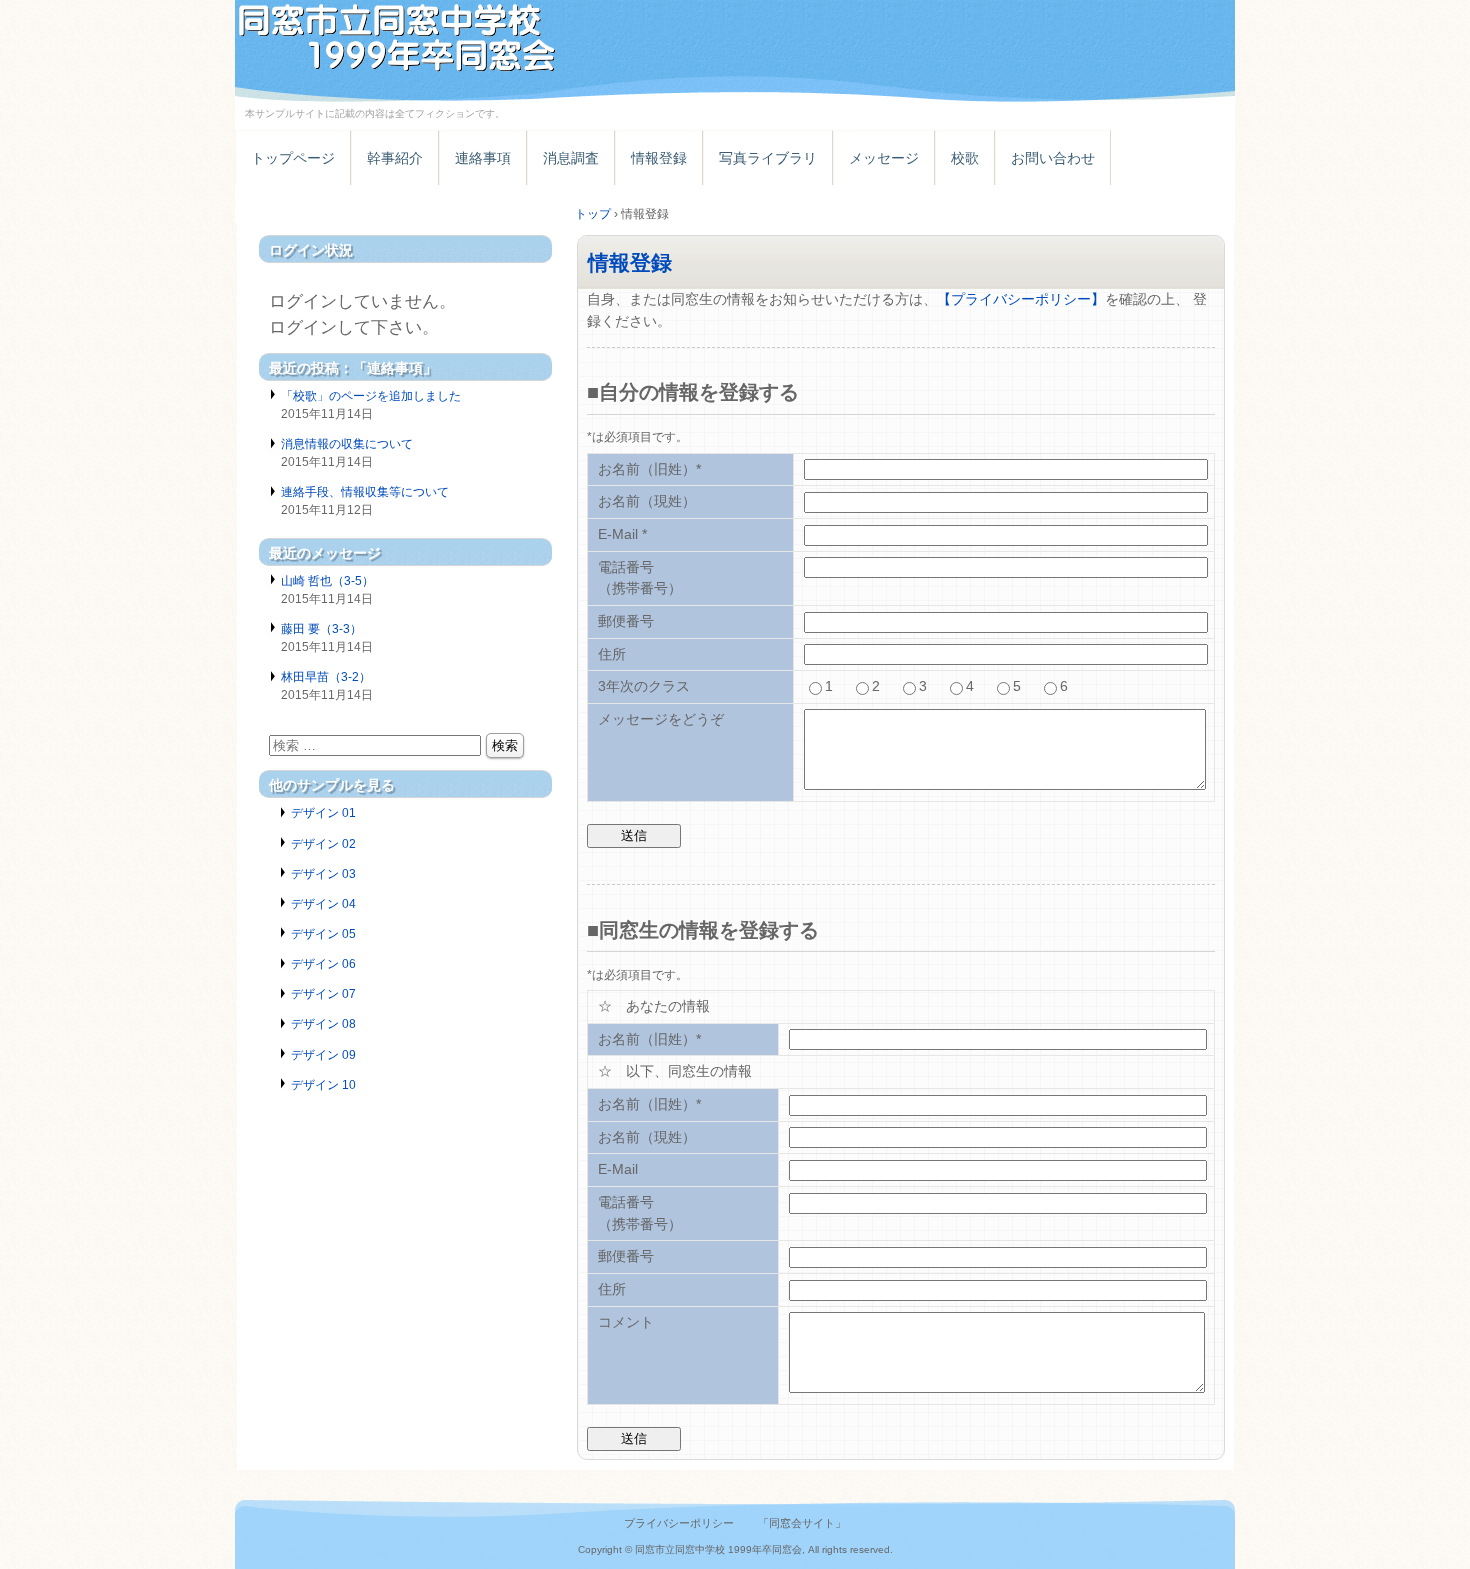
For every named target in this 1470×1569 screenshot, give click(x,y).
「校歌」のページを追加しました (371, 396)
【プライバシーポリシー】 (1021, 299)
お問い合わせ (1053, 158)
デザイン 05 (323, 934)
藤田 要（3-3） (321, 629)
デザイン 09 (323, 1055)
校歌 (965, 158)
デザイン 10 (323, 1085)
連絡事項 (483, 158)
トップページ (293, 158)
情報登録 (659, 158)
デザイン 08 (323, 1024)
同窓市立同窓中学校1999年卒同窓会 (465, 37)
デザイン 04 (323, 904)
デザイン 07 (323, 994)
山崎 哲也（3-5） (327, 581)
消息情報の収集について (347, 444)
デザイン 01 (323, 813)
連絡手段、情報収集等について (365, 492)
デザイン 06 (323, 964)
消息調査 (571, 158)
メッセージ (884, 158)
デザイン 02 (323, 844)
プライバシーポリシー (679, 1523)
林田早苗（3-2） (326, 677)
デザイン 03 (323, 874)
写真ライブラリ (768, 158)
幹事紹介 (395, 158)
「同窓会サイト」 (802, 1523)
